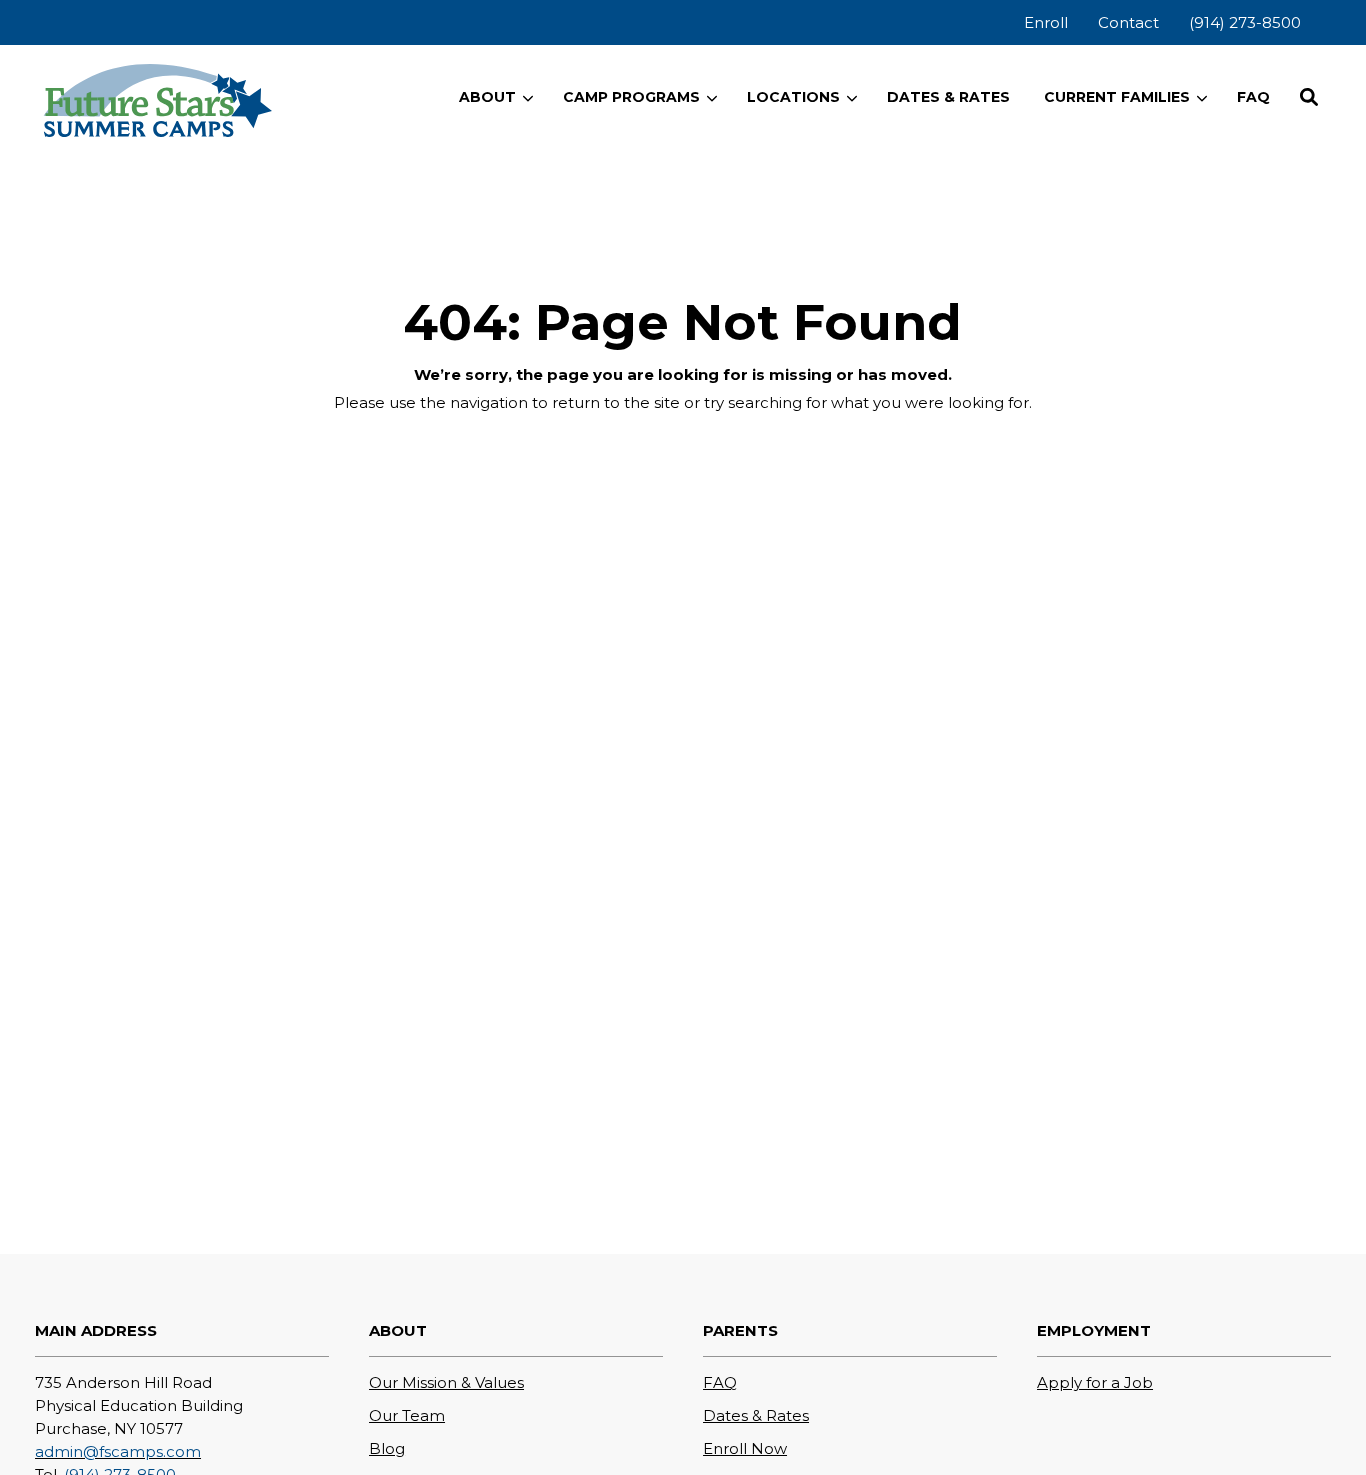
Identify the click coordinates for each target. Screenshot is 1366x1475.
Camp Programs (631, 97)
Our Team (407, 1415)
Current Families (1117, 97)
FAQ (720, 1382)
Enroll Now (745, 1448)
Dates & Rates (756, 1415)
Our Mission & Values (446, 1382)
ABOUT (487, 97)
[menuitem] (1046, 22)
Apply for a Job (1095, 1382)
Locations (793, 97)
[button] (1309, 97)
